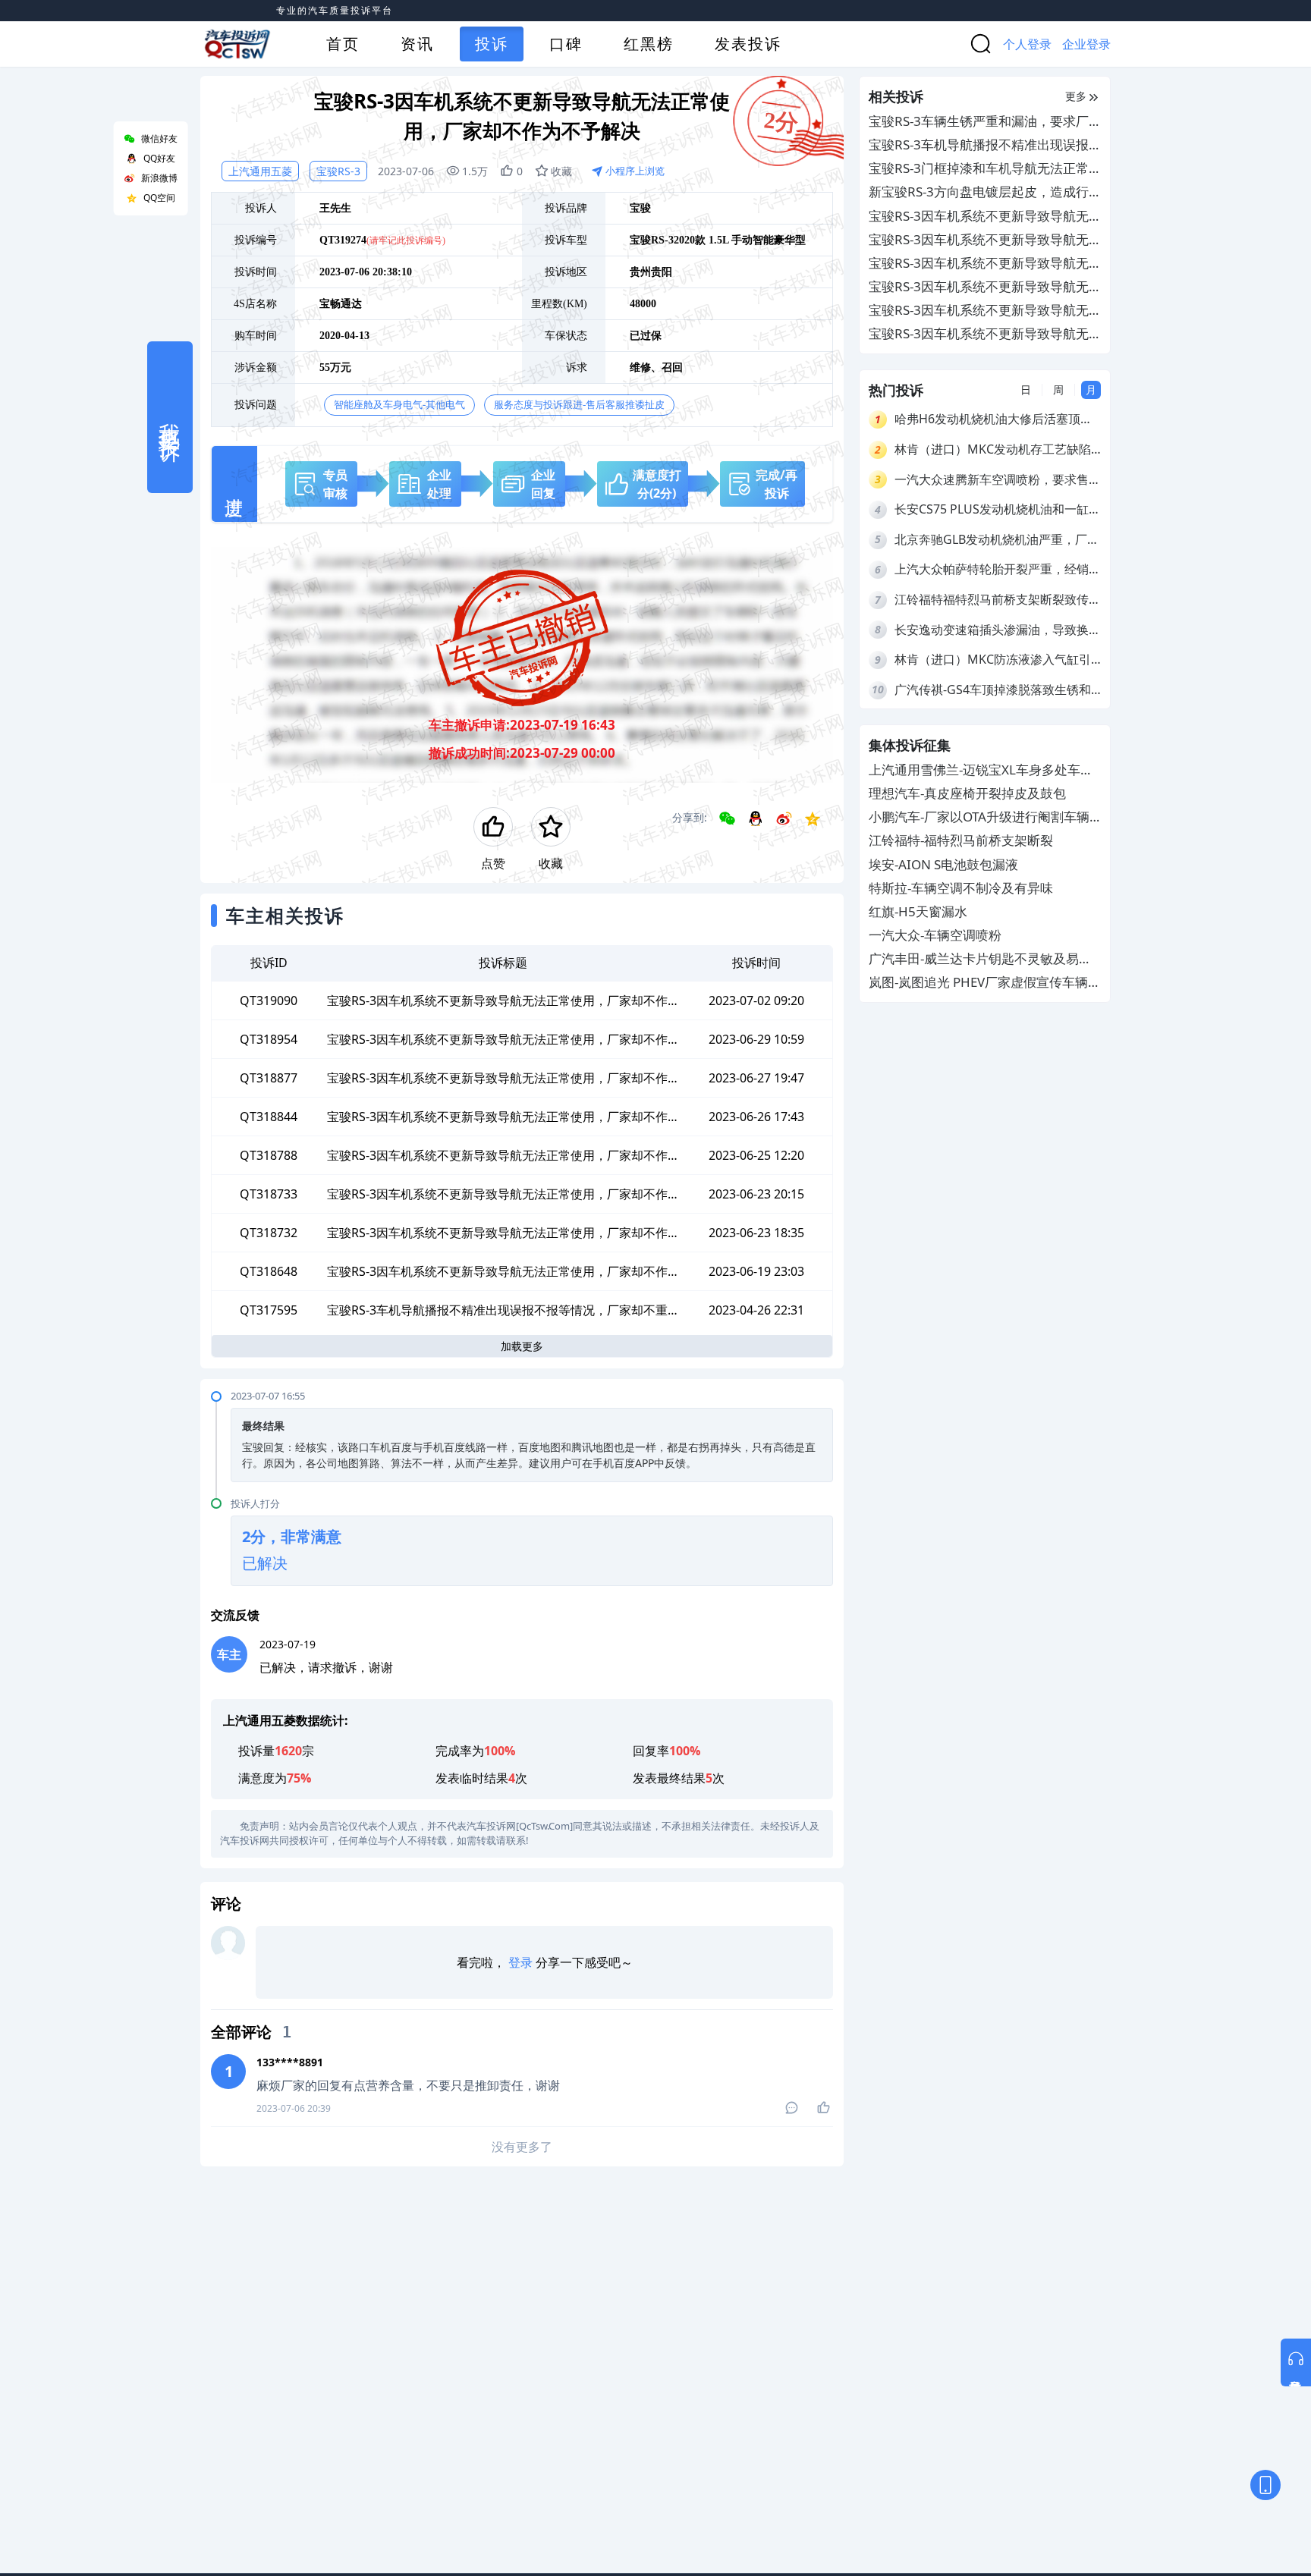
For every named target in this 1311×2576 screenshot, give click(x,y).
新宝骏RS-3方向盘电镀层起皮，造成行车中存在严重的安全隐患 (979, 192)
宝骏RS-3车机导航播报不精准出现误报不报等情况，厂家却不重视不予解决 (979, 145)
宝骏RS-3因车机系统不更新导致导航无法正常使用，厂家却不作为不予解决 (979, 217)
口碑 (566, 44)
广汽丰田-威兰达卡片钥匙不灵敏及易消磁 (980, 960)
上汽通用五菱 (260, 171)
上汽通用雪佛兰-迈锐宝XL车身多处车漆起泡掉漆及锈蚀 (981, 770)
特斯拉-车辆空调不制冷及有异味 (961, 888)
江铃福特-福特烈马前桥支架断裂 (961, 841)
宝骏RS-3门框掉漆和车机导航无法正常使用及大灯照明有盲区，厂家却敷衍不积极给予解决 (985, 169)
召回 (672, 368)
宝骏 (640, 208)
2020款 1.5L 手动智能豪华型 (740, 240)
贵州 (640, 272)
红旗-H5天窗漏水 (918, 911)
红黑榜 (649, 44)
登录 (520, 1962)
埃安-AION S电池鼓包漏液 (943, 864)
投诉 (492, 44)
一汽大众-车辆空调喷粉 (935, 936)
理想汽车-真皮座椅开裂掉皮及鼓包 (967, 793)
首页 (343, 44)
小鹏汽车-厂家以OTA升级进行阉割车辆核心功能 (979, 818)
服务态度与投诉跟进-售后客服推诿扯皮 (579, 405)
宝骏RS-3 (338, 171)
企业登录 (1086, 44)
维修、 (646, 368)
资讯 (417, 44)
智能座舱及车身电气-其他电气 (399, 405)
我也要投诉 (170, 417)
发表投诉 (748, 44)
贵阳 (662, 272)
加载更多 (522, 1346)
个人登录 (1027, 44)
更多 (1076, 96)
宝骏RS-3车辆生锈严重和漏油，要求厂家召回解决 (979, 122)
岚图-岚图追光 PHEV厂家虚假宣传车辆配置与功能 (985, 983)
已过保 (646, 336)
